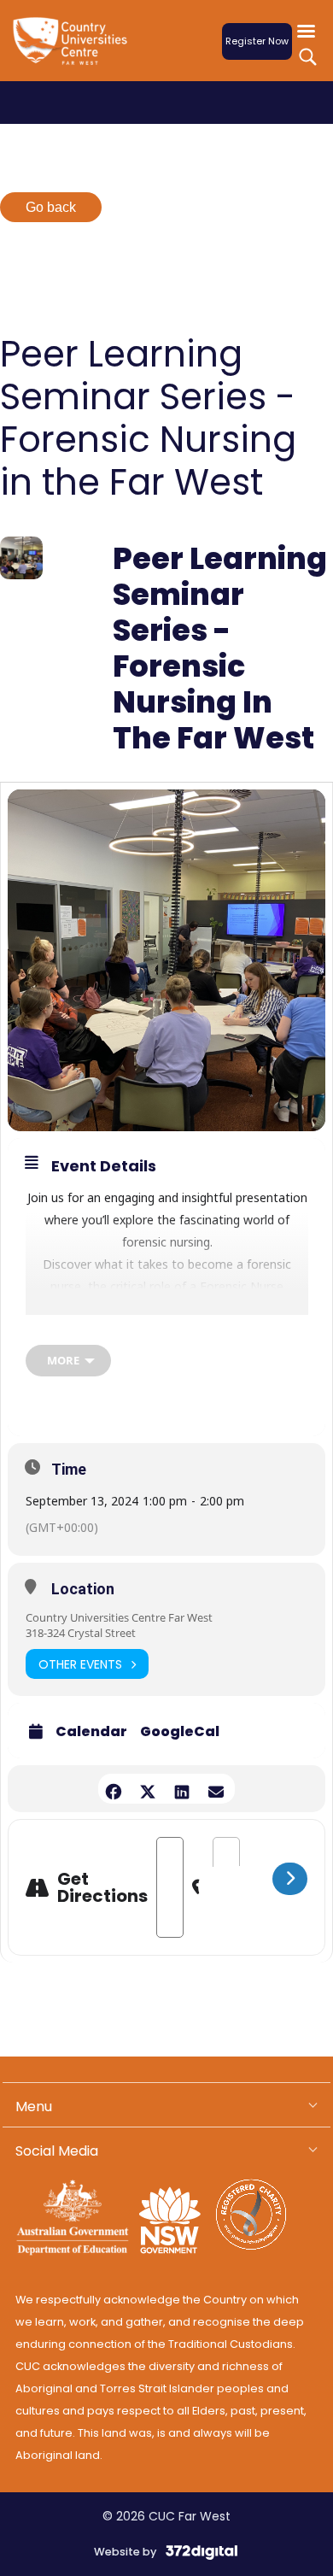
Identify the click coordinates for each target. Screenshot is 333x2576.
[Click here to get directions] (290, 1879)
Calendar (91, 1732)
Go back (51, 207)
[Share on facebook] (113, 1789)
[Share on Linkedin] (181, 1789)
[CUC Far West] (75, 52)
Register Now (257, 41)
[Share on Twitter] (147, 1789)
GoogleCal (180, 1732)
